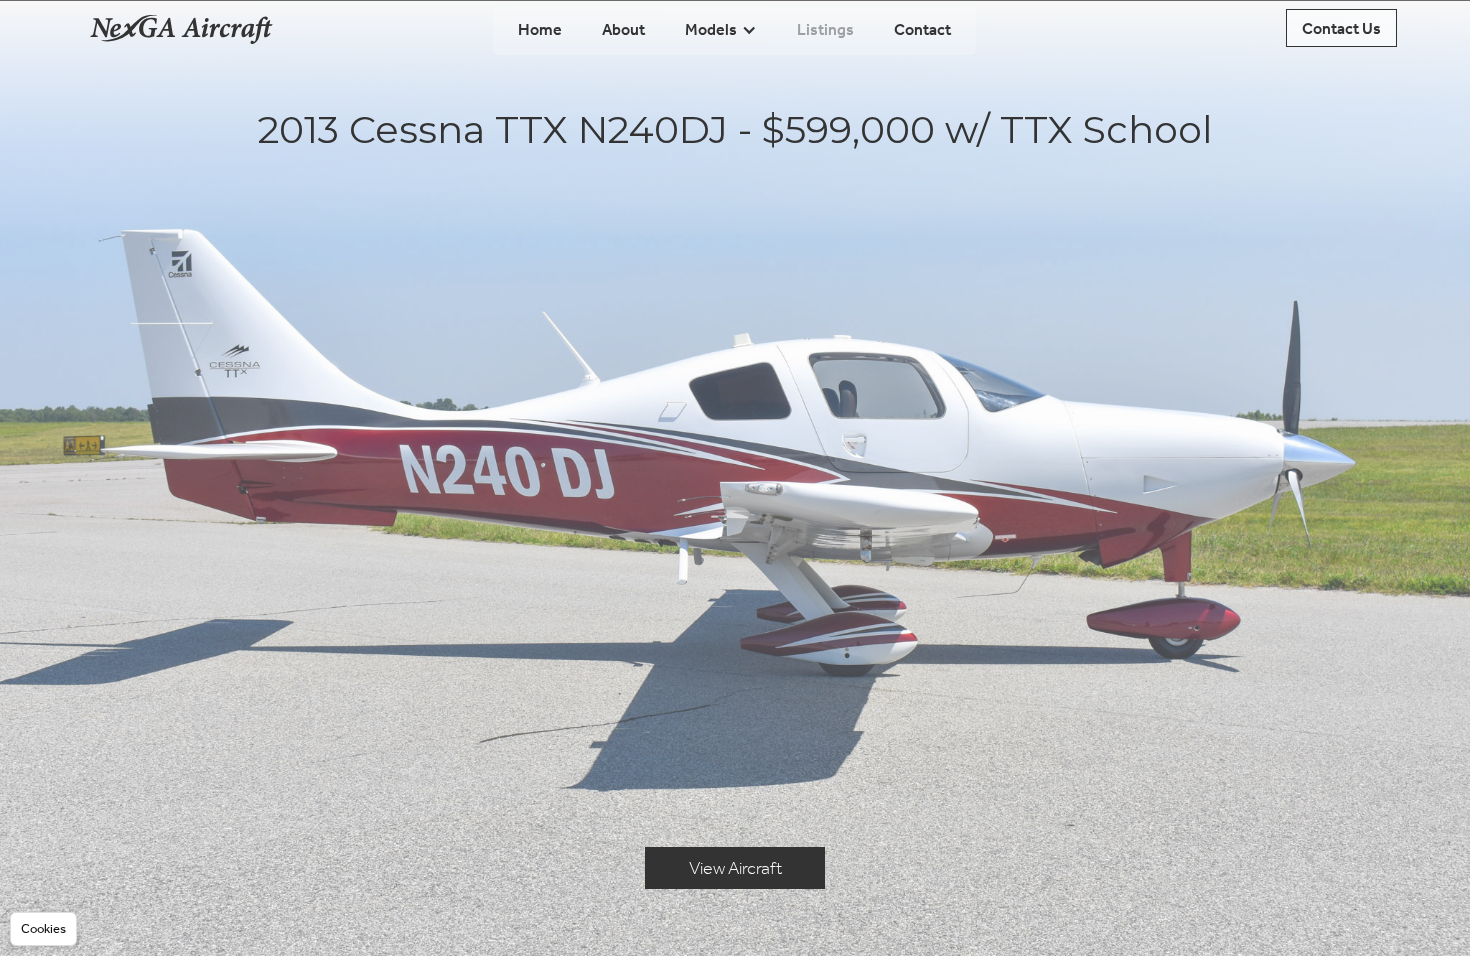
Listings (825, 29)
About (623, 29)
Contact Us (1341, 28)
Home (540, 29)
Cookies (43, 928)
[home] (181, 27)
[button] (721, 30)
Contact (922, 29)
